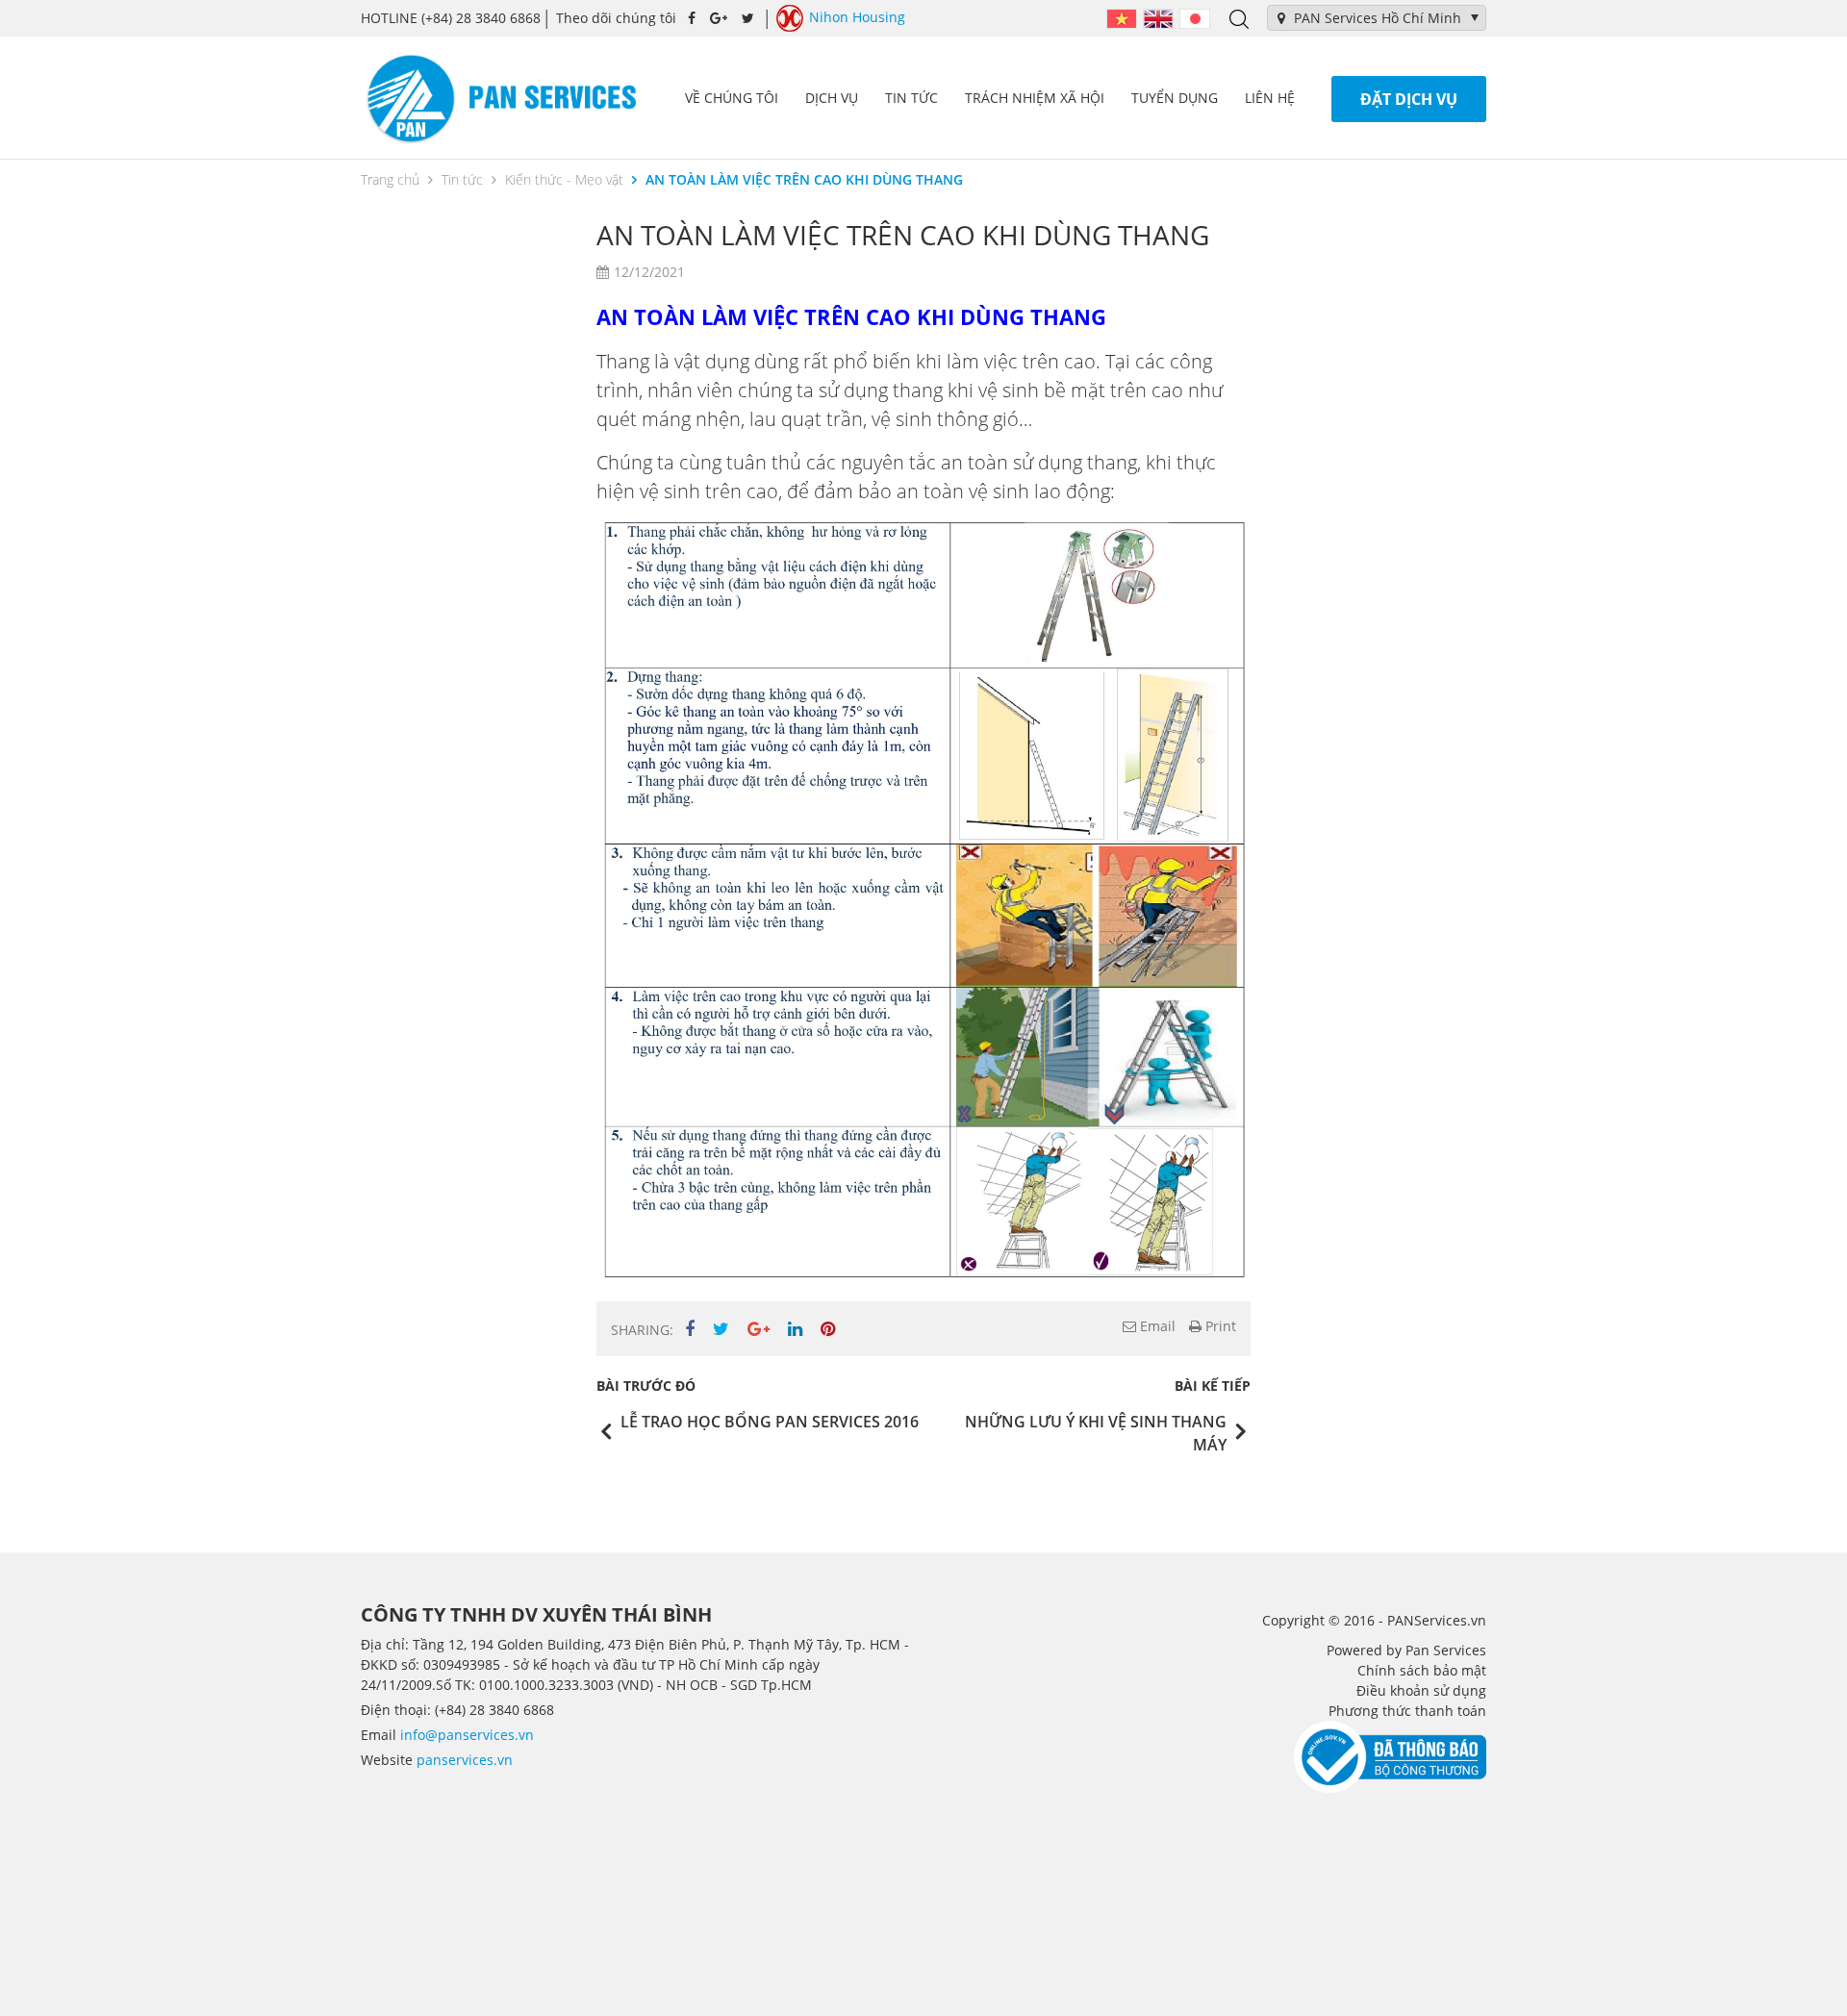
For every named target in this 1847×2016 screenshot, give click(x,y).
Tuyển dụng (1175, 98)
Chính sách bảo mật (1422, 1670)
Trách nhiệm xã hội (1035, 98)
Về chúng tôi (732, 98)
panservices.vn (465, 1760)
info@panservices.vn (467, 1735)
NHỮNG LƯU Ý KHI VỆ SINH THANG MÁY (1096, 1433)
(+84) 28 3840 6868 (451, 18)
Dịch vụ (832, 98)
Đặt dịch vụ (1409, 99)
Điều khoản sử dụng (1421, 1690)
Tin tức (911, 98)
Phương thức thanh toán (1407, 1711)
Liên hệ (1270, 98)
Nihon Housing (857, 17)
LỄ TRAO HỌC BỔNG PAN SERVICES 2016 (770, 1422)
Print (1219, 1326)
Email (1156, 1326)
